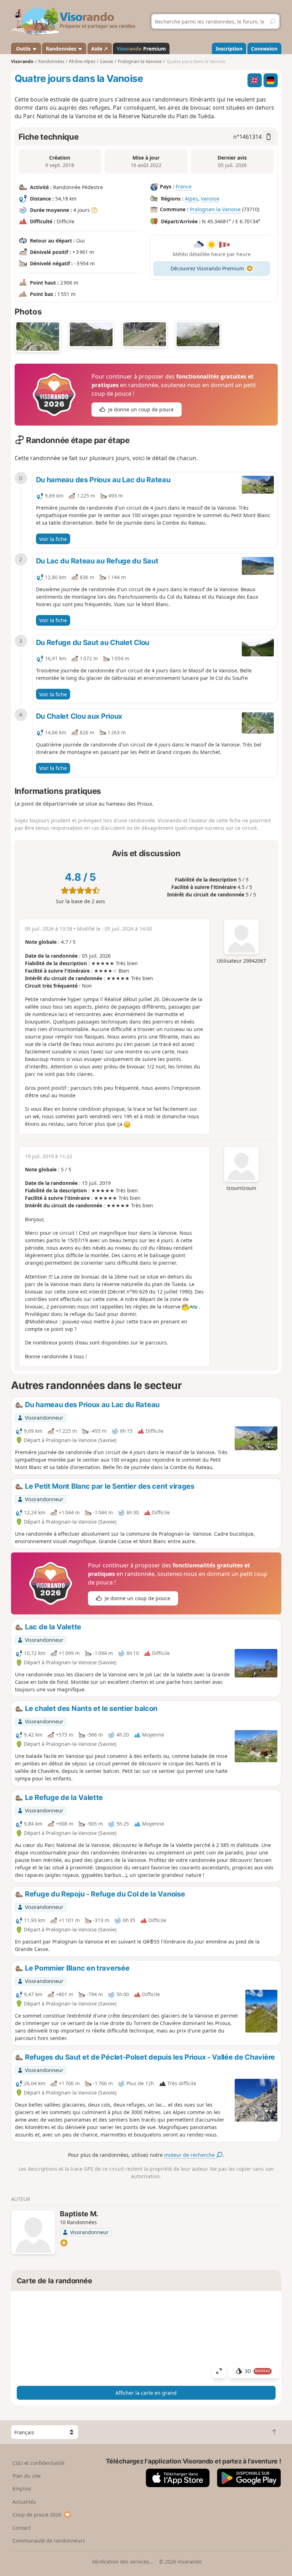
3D (257, 2371)
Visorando (22, 61)
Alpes (191, 199)
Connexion (264, 49)
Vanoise (210, 199)
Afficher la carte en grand (146, 2393)
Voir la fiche (53, 539)
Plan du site (27, 2476)
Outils (23, 49)
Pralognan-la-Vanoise (215, 210)
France (184, 187)
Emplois (22, 2489)
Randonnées (62, 49)
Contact (22, 2528)
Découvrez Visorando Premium (207, 268)
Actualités (24, 2502)
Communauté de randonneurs (49, 2541)
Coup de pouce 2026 (37, 2515)
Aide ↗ (100, 49)
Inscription (229, 49)
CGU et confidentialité (38, 2463)
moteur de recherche (190, 2155)
